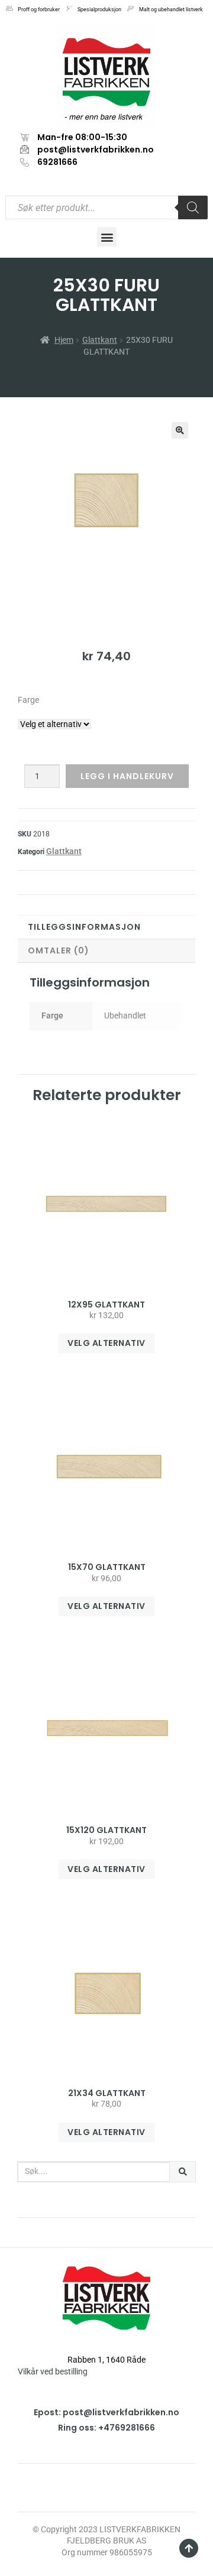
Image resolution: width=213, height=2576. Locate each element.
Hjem (64, 340)
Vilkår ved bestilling (53, 2371)
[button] (107, 237)
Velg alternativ (106, 1343)
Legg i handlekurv (127, 776)
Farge (28, 700)
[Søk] (183, 2172)
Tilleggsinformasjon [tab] (84, 927)
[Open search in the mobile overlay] (106, 207)
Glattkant (100, 340)
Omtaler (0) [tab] (59, 950)
